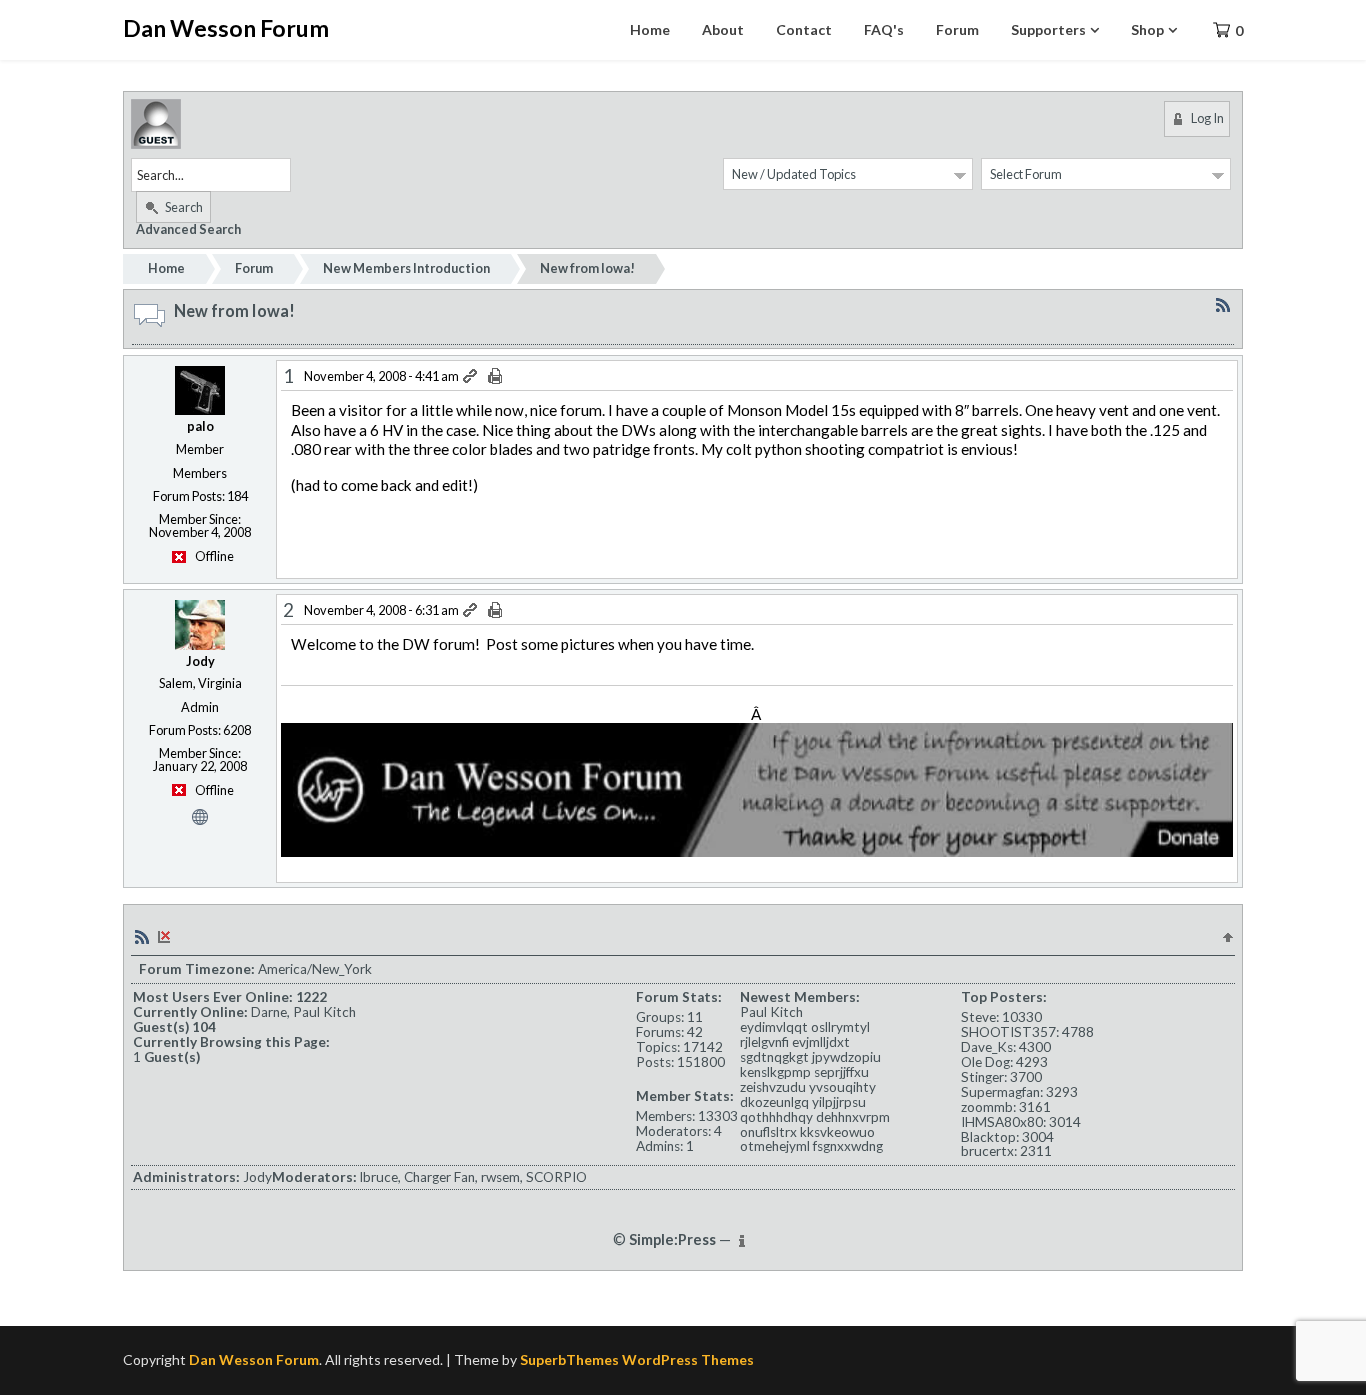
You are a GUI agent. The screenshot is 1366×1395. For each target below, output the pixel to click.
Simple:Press (672, 1239)
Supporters (1048, 29)
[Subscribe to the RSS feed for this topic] (1223, 304)
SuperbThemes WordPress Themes (637, 1359)
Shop (1147, 29)
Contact (804, 29)
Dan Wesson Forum (226, 28)
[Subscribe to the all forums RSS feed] (142, 935)
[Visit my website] (200, 814)
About (723, 29)
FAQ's (884, 29)
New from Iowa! (587, 268)
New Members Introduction (406, 268)
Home (650, 29)
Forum (957, 29)
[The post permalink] (471, 377)
